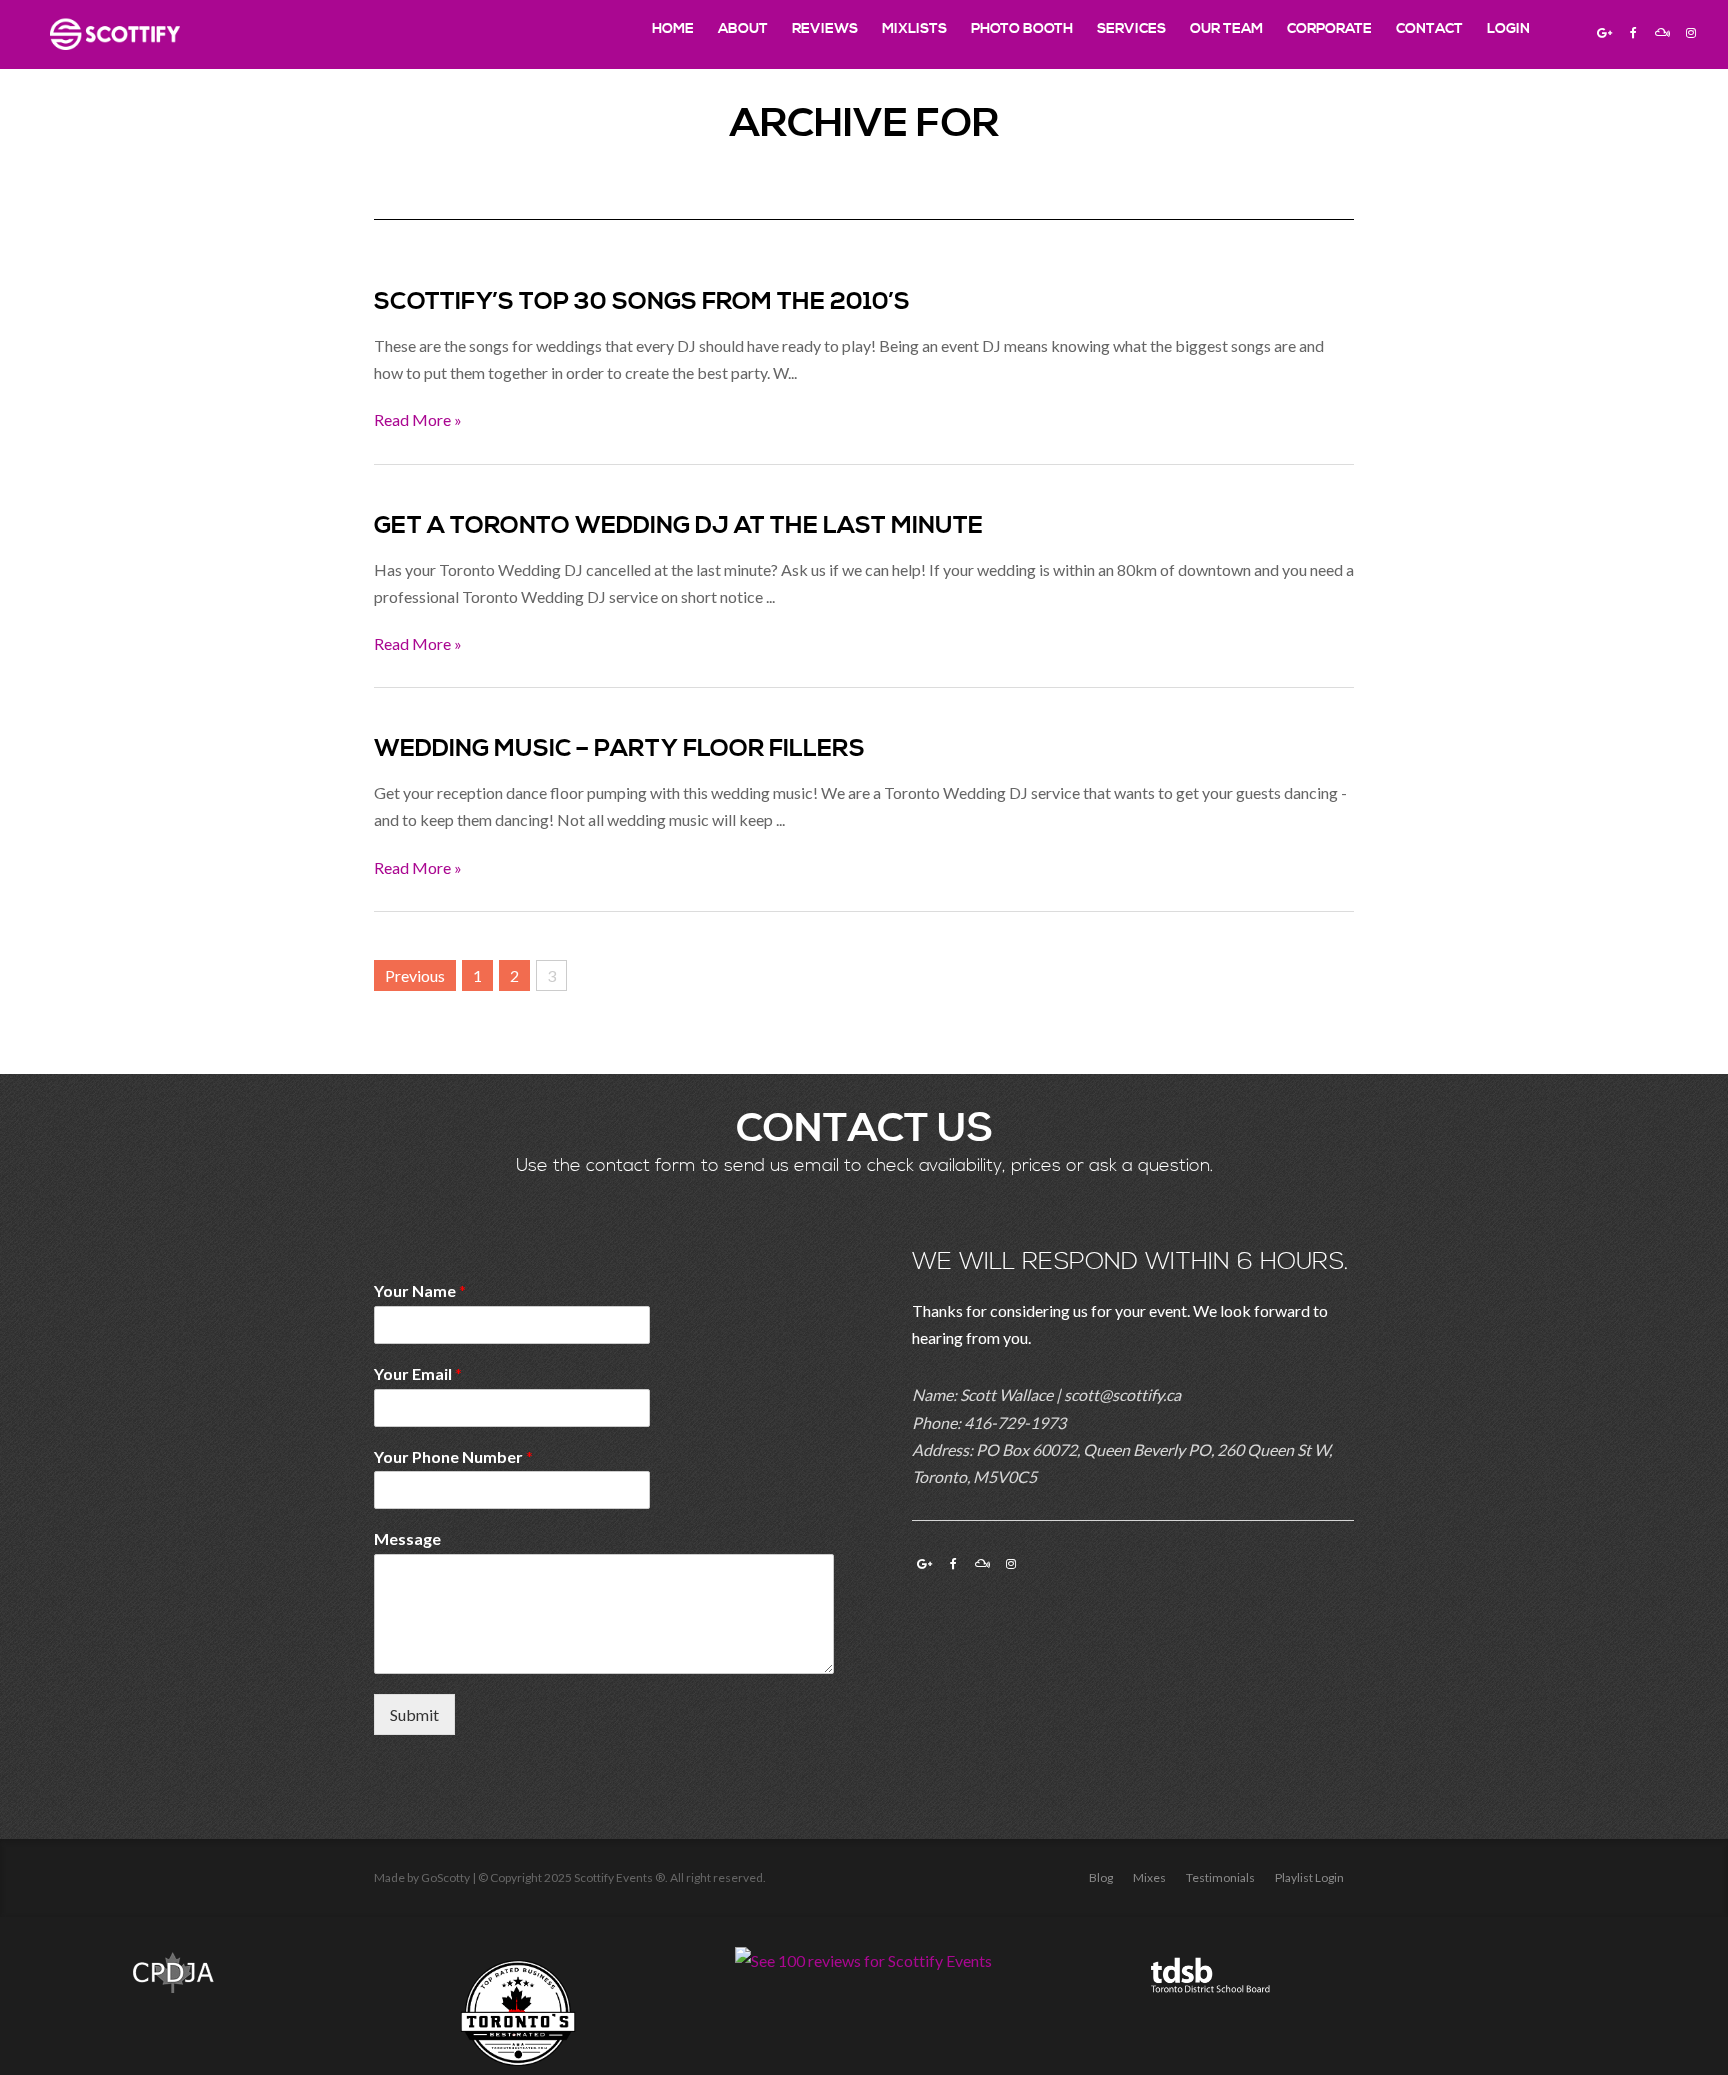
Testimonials (1220, 1877)
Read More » (418, 419)
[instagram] (1691, 32)
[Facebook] (1633, 32)
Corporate (1329, 29)
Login (1508, 29)
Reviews (825, 29)
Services (1131, 29)
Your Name (420, 1290)
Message (407, 1538)
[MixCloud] (1662, 32)
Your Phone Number (453, 1456)
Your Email (418, 1373)
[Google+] (1604, 32)
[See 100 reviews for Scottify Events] (863, 1960)
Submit (414, 1714)
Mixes (1149, 1877)
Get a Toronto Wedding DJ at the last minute (678, 526)
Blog (1101, 1877)
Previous (415, 975)
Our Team (1226, 29)
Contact (1429, 29)
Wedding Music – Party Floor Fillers (619, 749)
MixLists (914, 29)
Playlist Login (1309, 1877)
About (743, 29)
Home (673, 29)
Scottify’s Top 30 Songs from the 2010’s (642, 302)
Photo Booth (1022, 29)
